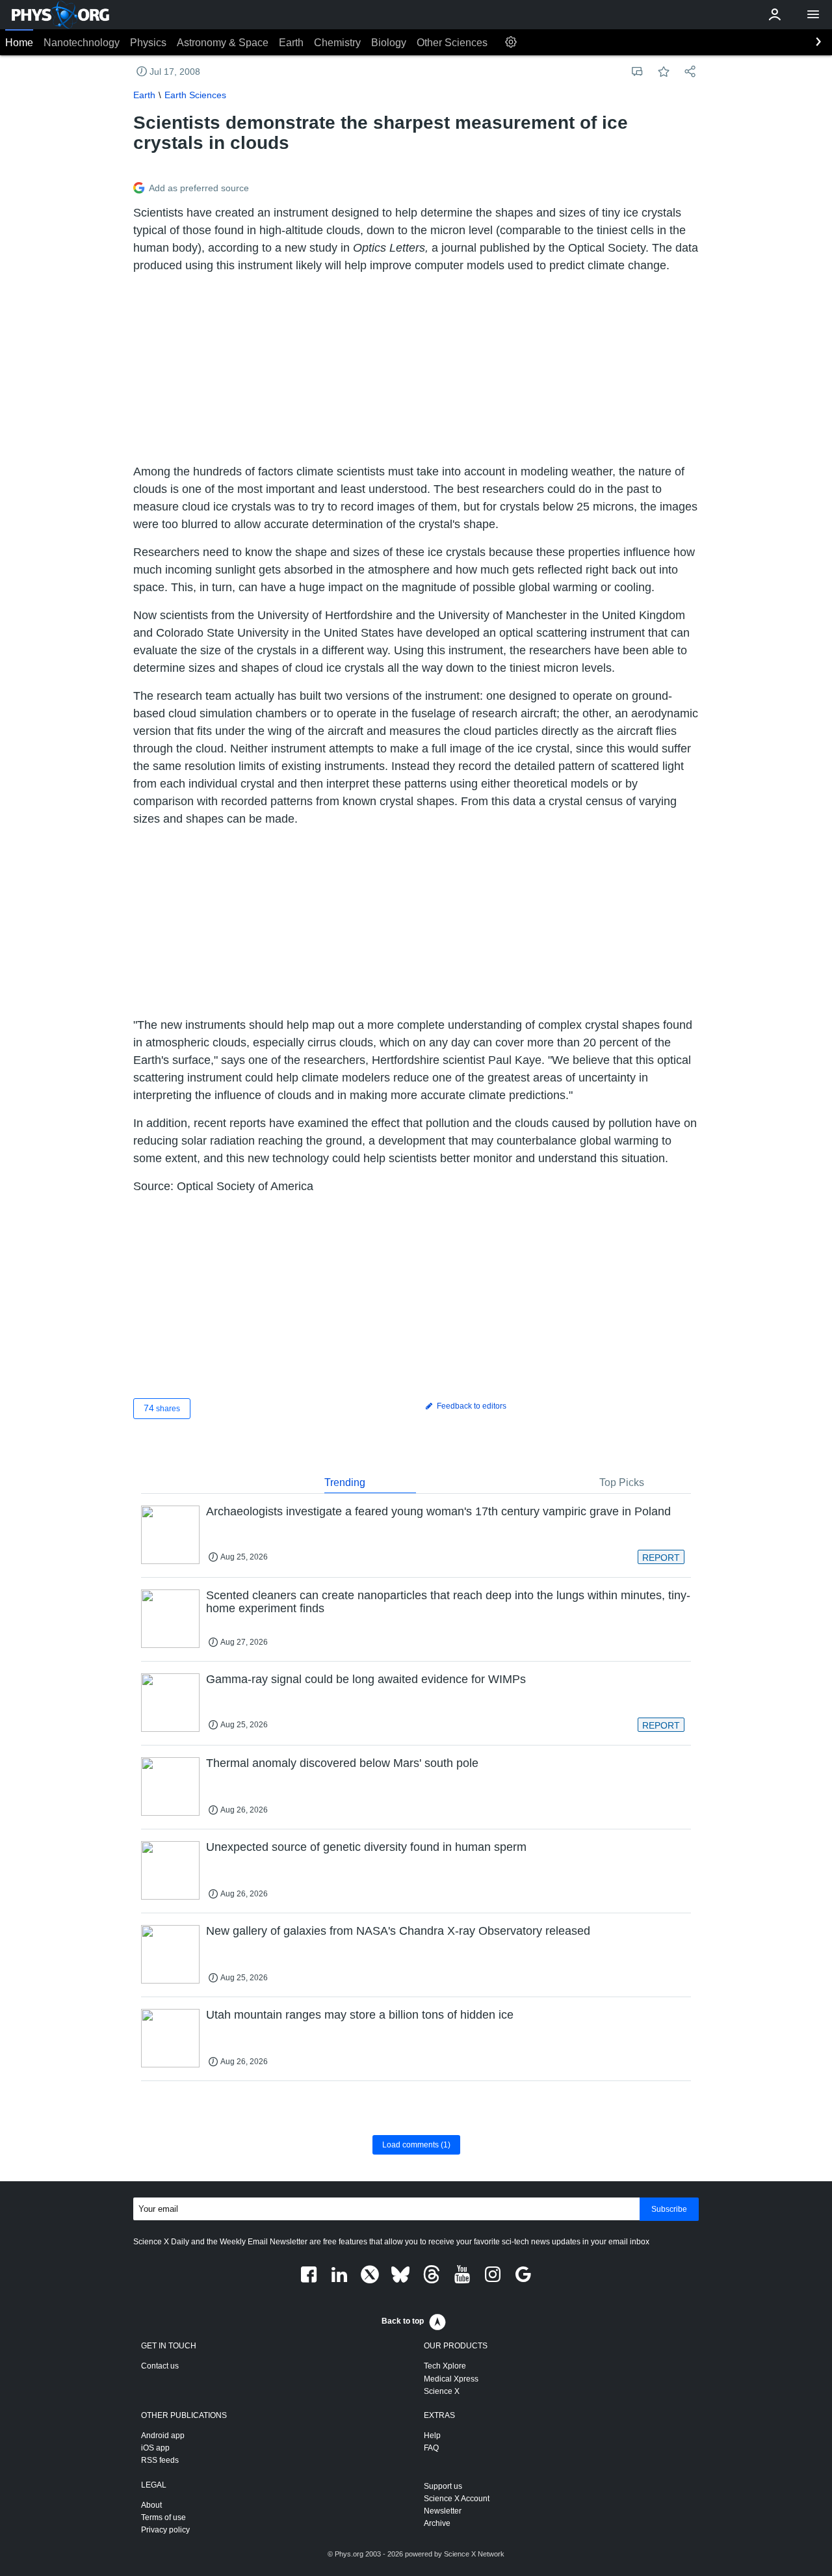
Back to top (403, 2321)
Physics (148, 43)
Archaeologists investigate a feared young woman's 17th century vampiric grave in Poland (438, 1511)
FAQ (431, 2448)
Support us (443, 2486)
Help (432, 2436)
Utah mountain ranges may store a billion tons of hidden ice (360, 2015)
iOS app (155, 2448)
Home (19, 43)
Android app (163, 2436)
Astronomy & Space (223, 43)
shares (162, 1408)
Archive (437, 2523)
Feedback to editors (471, 1406)
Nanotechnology (82, 43)
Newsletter (443, 2511)
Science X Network (474, 2554)
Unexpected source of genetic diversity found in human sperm (366, 1847)
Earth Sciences (195, 95)
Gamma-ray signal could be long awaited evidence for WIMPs (366, 1679)
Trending (345, 1482)
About (151, 2505)
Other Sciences (452, 43)
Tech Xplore (445, 2366)
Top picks (622, 1482)
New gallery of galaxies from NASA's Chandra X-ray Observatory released (398, 1931)
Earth (291, 43)
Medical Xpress (451, 2379)
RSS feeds (160, 2460)
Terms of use (163, 2517)
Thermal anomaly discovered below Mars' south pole (342, 1763)
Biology (389, 43)
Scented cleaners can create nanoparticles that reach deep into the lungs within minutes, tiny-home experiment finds (448, 1602)
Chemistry (337, 43)
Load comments (416, 2145)
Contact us (160, 2366)
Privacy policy (165, 2530)
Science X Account (457, 2499)
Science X (442, 2391)
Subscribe (669, 2209)
